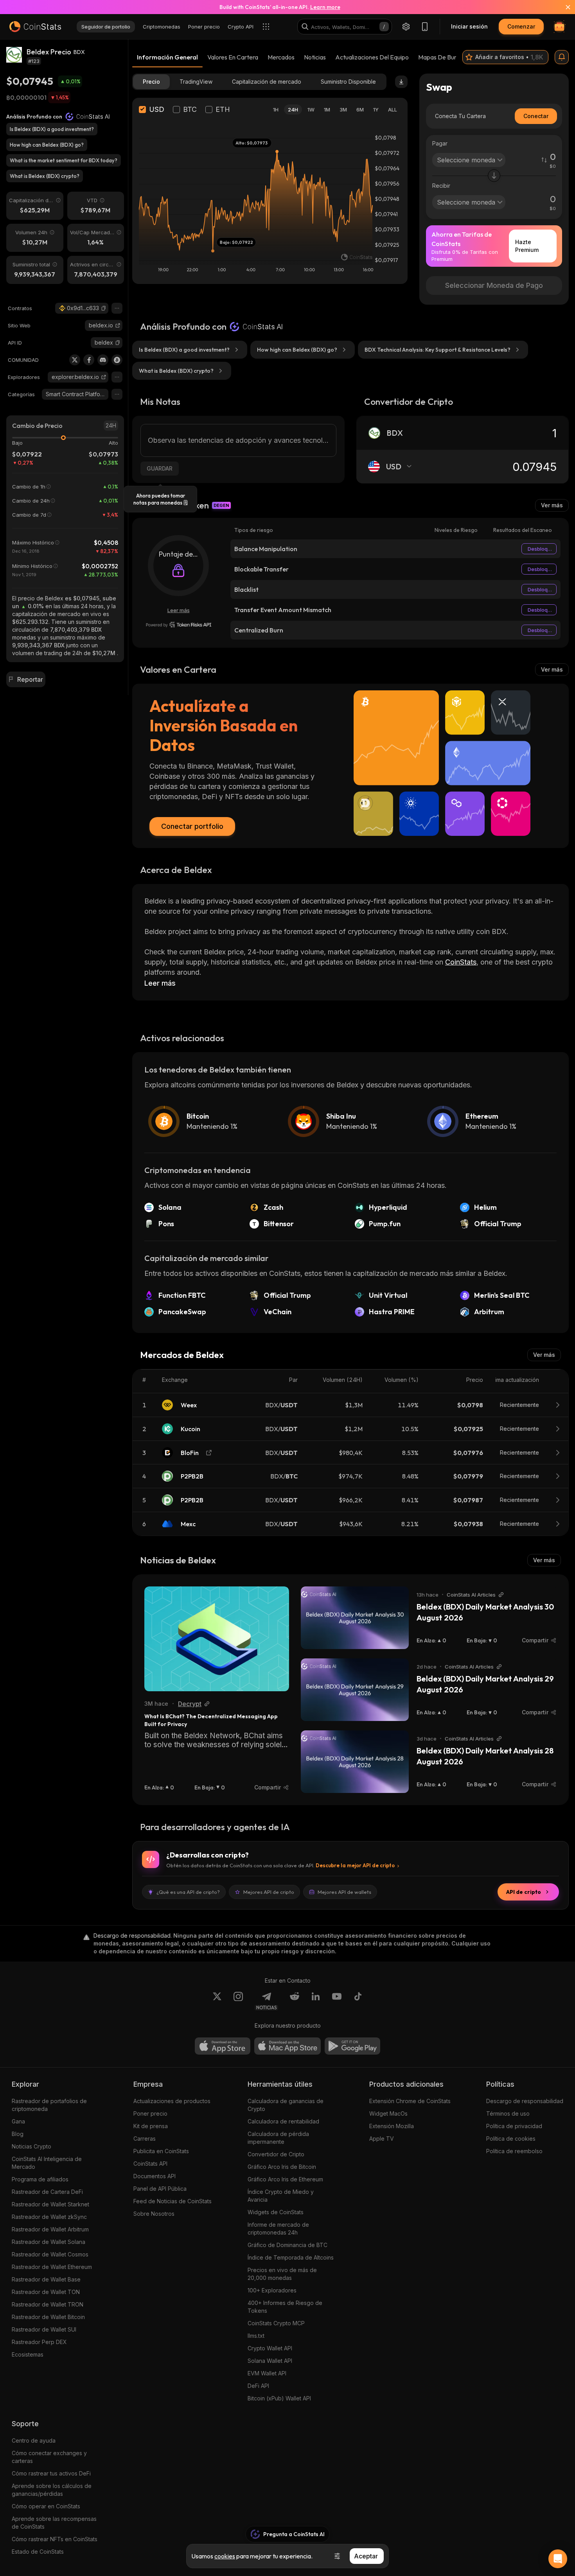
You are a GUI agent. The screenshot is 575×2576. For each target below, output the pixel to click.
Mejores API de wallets (344, 1892)
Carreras (145, 2139)
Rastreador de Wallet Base (46, 2279)
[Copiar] (104, 308)
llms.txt (256, 2336)
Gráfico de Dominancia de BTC (287, 2245)
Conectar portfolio (192, 826)
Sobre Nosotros (154, 2214)
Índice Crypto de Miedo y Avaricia (281, 2196)
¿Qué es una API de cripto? (188, 1892)
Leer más (179, 610)
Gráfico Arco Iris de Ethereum (285, 2179)
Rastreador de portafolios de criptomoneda (49, 2105)
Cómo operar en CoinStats (46, 2506)
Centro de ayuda (34, 2440)
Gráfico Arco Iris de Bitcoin (282, 2167)
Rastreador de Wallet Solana (49, 2242)
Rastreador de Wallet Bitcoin (48, 2317)
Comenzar (521, 26)
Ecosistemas (28, 2354)
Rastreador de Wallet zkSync (49, 2217)
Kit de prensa (151, 2126)
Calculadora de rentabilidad (283, 2121)
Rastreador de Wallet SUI (44, 2329)
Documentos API (155, 2176)
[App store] (223, 2046)
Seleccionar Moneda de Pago (494, 285)
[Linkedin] (316, 2001)
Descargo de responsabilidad (525, 2101)
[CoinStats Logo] (35, 27)
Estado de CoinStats (38, 2552)
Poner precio (150, 2113)
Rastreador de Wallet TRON (48, 2304)
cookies (225, 2556)
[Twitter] (75, 360)
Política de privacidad (514, 2126)
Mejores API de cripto (269, 1892)
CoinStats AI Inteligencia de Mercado (47, 2163)
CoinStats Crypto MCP (276, 2323)
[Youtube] (337, 2001)
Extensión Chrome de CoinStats (410, 2101)
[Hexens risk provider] (179, 625)
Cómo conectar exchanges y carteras (49, 2457)
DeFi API (258, 2386)
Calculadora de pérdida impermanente (278, 2138)
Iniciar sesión (469, 26)
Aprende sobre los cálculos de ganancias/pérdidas (52, 2490)
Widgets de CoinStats (276, 2212)
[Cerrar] (563, 7)
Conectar (536, 116)
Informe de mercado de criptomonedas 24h (278, 2228)
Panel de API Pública (160, 2189)
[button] (104, 308)
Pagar (440, 143)
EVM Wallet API (267, 2373)
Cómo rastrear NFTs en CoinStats (55, 2539)
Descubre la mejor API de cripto (355, 1865)
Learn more (325, 7)
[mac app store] (287, 2046)
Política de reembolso (514, 2151)
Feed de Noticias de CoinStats (172, 2201)
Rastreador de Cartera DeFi (47, 2192)
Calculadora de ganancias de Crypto (286, 2105)
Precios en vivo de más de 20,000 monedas (282, 2274)
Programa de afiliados (40, 2179)
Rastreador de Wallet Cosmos (50, 2254)
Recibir (441, 186)
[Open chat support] (558, 2559)
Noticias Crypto (31, 2146)
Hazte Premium (527, 246)
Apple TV (382, 2139)
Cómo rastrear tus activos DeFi (51, 2473)
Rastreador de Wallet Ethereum (52, 2267)
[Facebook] (89, 360)
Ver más (552, 505)
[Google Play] (352, 2046)
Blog (18, 2134)
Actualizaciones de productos (172, 2101)
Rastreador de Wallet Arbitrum (50, 2229)
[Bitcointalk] (117, 360)
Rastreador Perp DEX (39, 2342)
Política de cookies (511, 2139)
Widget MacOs (388, 2113)
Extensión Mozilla (392, 2126)
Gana (18, 2121)
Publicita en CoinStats (161, 2151)
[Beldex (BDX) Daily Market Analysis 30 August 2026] (355, 1618)
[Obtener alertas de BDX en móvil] (562, 57)
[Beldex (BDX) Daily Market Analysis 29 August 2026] (355, 1690)
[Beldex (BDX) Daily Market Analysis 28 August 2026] (355, 1762)
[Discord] (103, 360)
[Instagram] (238, 2001)
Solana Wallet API (270, 2361)
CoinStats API (150, 2164)
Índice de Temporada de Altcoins (291, 2257)
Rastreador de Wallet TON (46, 2292)
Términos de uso (508, 2113)
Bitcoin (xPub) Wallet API (279, 2398)
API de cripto (524, 1892)
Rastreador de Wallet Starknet (50, 2204)
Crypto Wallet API (270, 2348)
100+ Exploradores (272, 2290)
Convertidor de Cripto (276, 2154)
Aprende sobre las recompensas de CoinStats (54, 2523)
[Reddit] (295, 2001)
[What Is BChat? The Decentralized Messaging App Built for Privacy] (217, 1639)
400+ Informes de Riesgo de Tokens (285, 2307)
